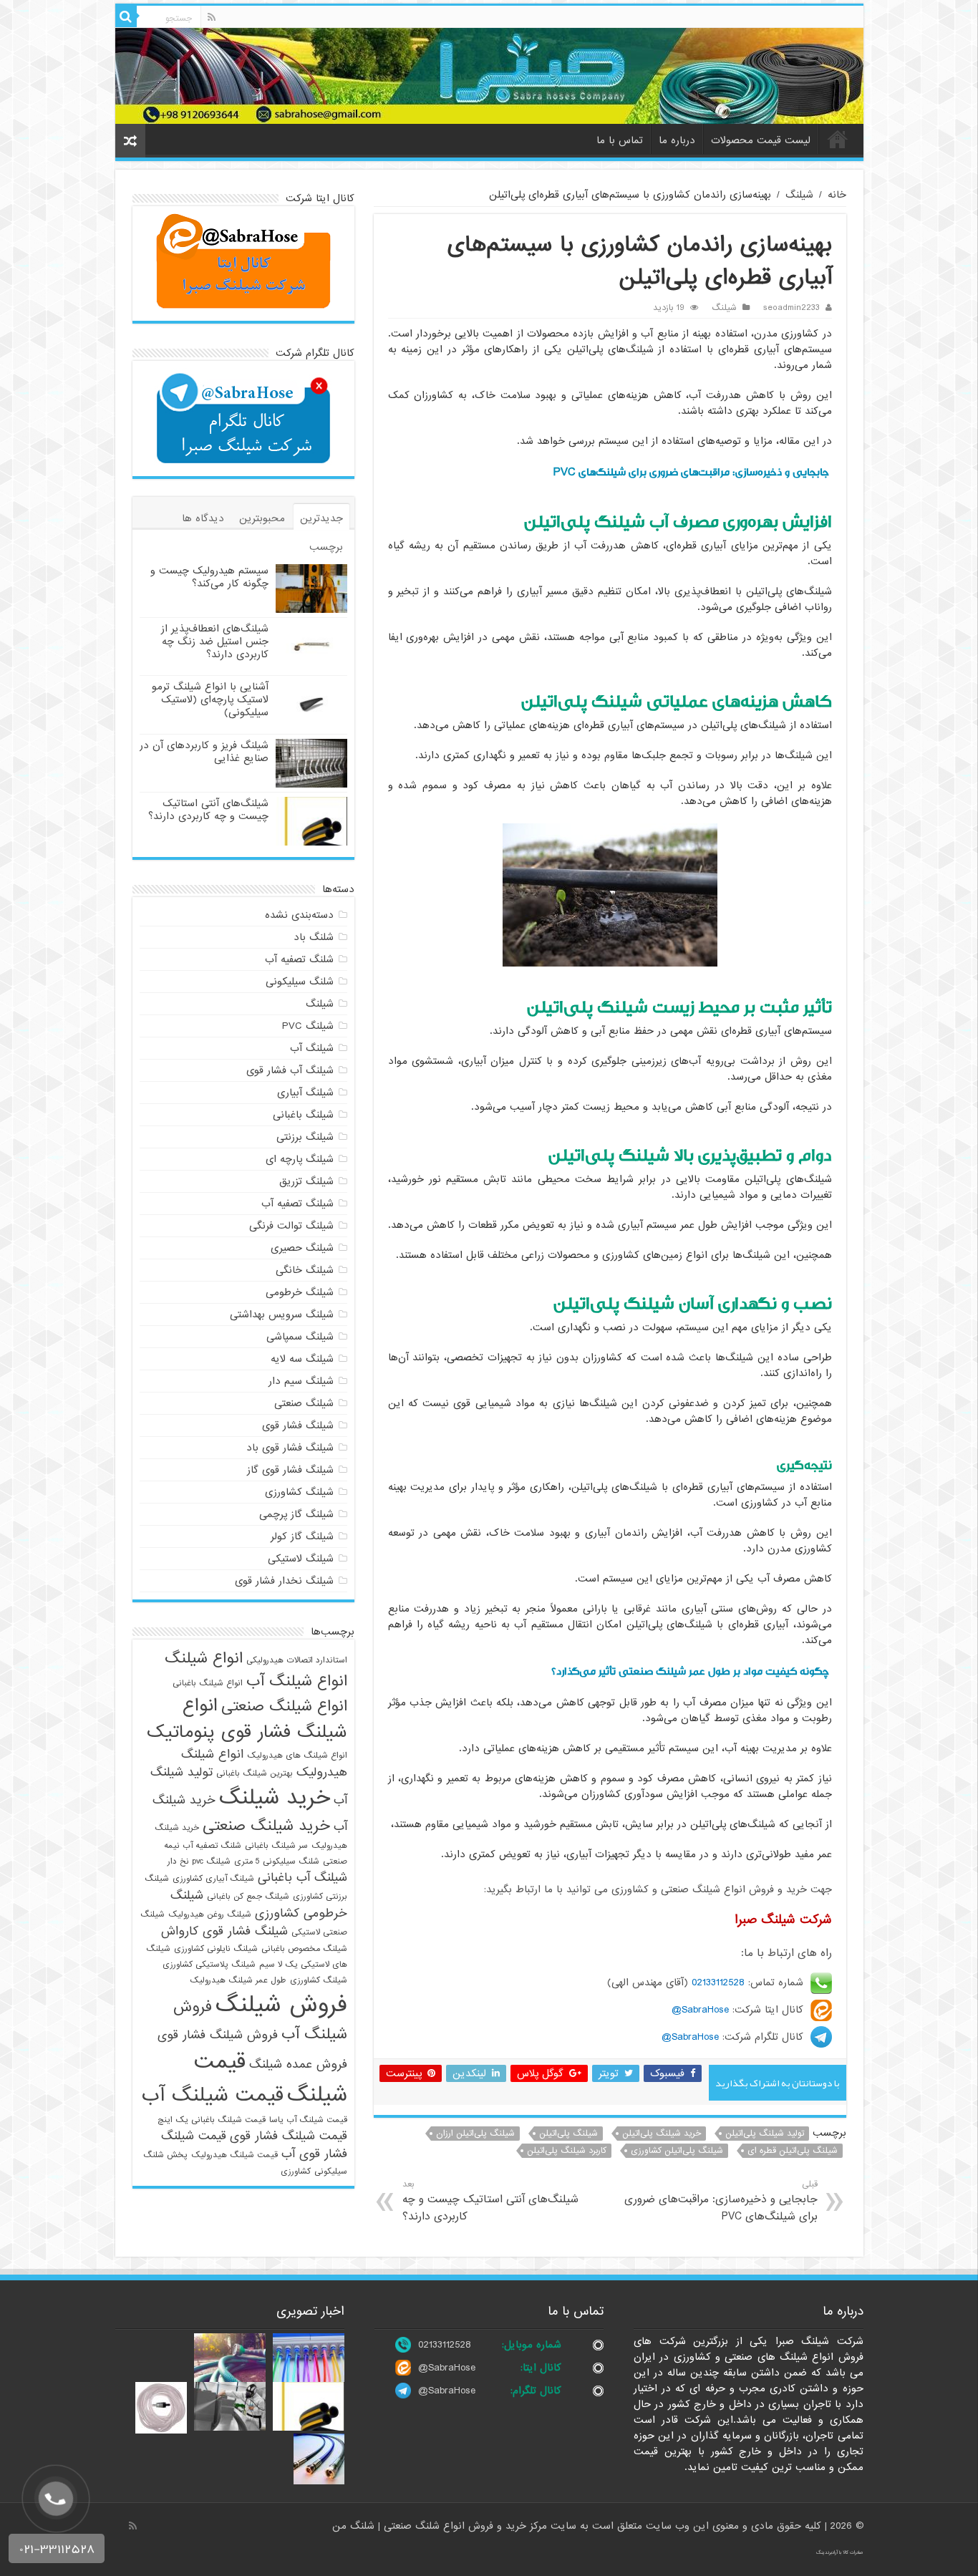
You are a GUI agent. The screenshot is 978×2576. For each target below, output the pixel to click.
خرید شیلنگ (275, 1798)
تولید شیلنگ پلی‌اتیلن (765, 2134)
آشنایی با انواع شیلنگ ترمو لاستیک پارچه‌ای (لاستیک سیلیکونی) (210, 699)
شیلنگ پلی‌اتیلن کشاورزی (677, 2151)
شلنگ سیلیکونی (300, 982)
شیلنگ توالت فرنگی (291, 1226)
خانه (838, 139)
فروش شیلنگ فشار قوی (218, 2035)
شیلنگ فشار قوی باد (290, 1448)
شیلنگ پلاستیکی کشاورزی (209, 1965)
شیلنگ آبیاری (305, 1093)
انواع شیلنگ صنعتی (284, 1706)
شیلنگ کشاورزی (299, 1492)
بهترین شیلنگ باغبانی (255, 1773)
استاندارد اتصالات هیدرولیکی (297, 1660)
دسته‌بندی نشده (299, 915)
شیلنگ (799, 195)
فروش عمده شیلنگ (298, 2064)
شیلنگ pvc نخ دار (199, 1861)
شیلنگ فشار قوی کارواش (224, 1931)
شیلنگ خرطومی (300, 1292)
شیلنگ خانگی (305, 1270)
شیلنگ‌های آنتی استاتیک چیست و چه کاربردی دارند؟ (490, 2201)
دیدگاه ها (203, 518)
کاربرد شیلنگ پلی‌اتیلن (567, 2151)
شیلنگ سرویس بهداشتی (282, 1314)
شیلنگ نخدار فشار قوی (284, 1581)
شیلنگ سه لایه (302, 1359)
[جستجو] (126, 16)
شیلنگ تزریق (306, 1181)
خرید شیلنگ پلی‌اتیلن (662, 2134)
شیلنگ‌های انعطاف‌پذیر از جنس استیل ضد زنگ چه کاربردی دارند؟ (215, 641)
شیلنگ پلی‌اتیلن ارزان (475, 2134)
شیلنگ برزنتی (305, 1137)
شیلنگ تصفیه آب (297, 1204)
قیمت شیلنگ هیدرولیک (234, 2155)
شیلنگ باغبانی (303, 1115)
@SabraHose (447, 2368)
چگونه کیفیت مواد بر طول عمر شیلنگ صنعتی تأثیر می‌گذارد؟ (690, 1671)
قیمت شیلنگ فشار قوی (289, 2136)
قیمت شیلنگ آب (213, 2096)
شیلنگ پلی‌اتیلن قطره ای (793, 2151)
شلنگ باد (314, 937)
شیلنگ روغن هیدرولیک (210, 1914)
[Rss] (212, 17)
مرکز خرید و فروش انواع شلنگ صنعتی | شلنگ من (441, 2526)
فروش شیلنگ (281, 2005)
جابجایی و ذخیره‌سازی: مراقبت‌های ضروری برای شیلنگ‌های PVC (691, 472)
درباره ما (677, 140)
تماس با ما (620, 140)
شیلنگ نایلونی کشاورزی (216, 1949)
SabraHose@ (700, 2010)
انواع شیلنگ (204, 1658)
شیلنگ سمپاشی (300, 1337)
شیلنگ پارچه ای (300, 1159)
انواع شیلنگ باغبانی (208, 1683)
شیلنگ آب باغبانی (302, 1878)
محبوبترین (262, 518)
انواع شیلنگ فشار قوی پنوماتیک (247, 1719)
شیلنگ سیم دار (301, 1381)
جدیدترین (321, 518)
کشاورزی (296, 2171)
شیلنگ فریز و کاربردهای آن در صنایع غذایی (204, 752)
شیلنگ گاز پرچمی (296, 1514)
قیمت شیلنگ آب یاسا (308, 2120)
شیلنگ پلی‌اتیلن (568, 2134)
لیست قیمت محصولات (761, 140)
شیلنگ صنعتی (304, 1403)
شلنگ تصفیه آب (299, 959)
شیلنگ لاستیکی (301, 1559)
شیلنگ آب (312, 1048)
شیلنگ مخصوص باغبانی (304, 1949)
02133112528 (718, 1982)
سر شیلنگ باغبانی (276, 1846)
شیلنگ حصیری (302, 1248)
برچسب (326, 547)
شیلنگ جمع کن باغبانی (248, 1897)
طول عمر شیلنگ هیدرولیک (238, 1980)
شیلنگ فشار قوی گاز (290, 1470)
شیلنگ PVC (308, 1026)
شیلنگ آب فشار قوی (290, 1070)
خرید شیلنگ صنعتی (266, 1826)
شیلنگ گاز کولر (302, 1536)
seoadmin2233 (791, 308)
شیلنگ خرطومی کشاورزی (259, 1904)
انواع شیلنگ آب (297, 1681)
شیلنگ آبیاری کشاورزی (213, 1879)
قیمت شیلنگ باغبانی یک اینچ (212, 2120)
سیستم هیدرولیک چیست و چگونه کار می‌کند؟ (209, 577)
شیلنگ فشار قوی (298, 1425)
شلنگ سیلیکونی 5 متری (277, 1861)
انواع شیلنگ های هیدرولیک (297, 1756)
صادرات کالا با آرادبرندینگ (840, 2552)
